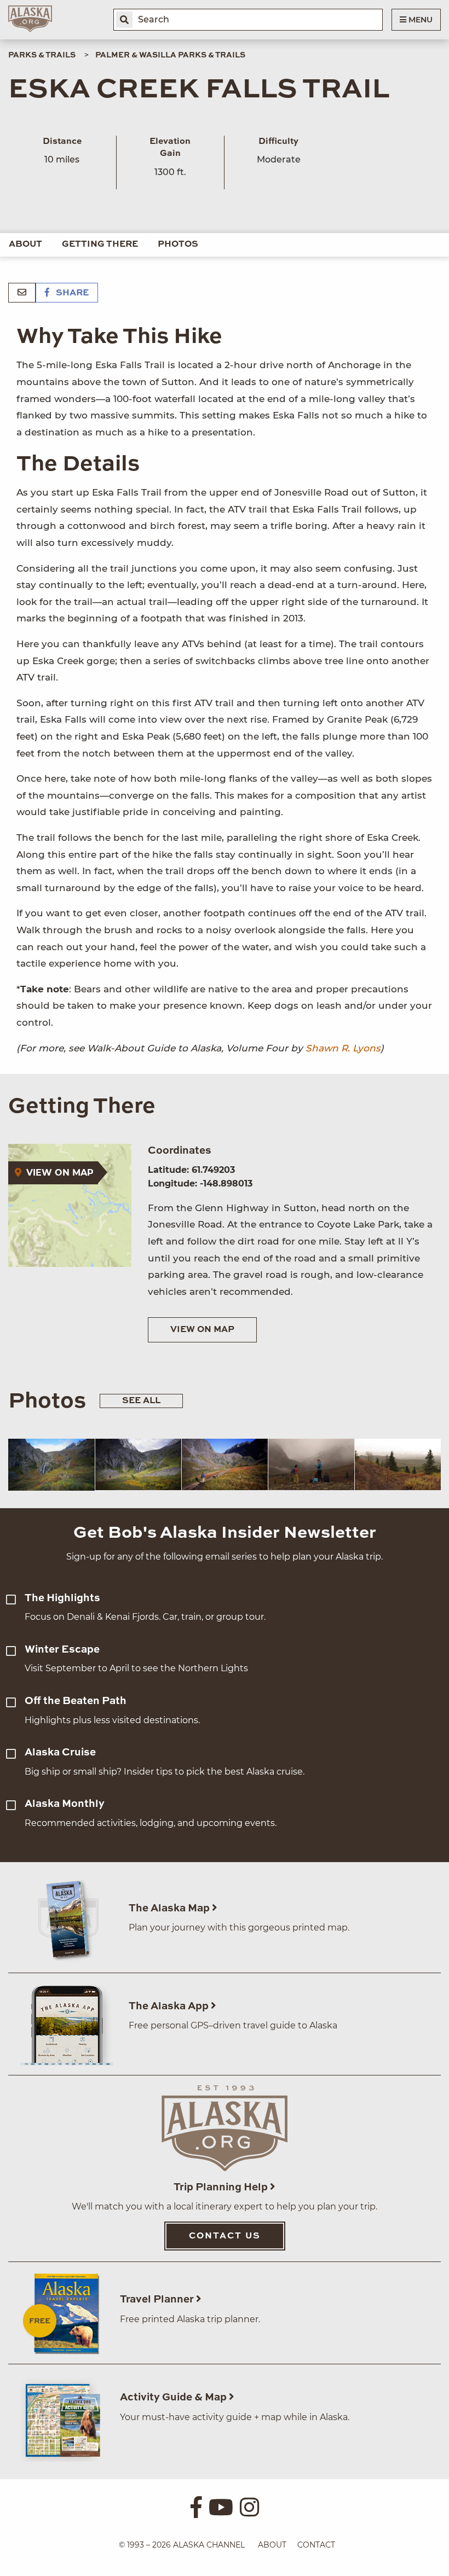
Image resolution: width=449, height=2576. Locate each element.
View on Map (202, 1330)
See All (141, 1401)
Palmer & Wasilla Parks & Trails (170, 55)
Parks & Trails (42, 55)
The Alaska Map (170, 1908)
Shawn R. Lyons (343, 1048)
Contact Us (225, 2236)
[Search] (124, 20)
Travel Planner (158, 2299)
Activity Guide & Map (174, 2397)
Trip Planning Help (222, 2187)
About (25, 245)
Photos (178, 245)
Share (71, 293)
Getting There (100, 245)
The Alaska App (170, 2006)
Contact (316, 2545)
